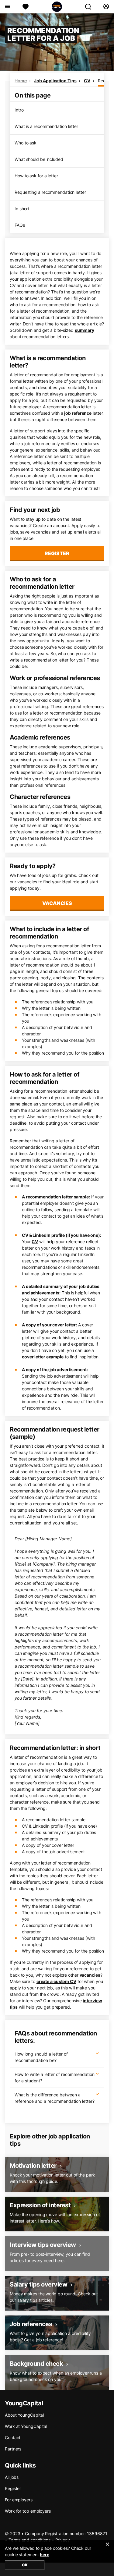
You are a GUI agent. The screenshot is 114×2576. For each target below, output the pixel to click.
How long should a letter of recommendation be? (41, 2057)
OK (25, 2565)
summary (85, 330)
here (45, 2555)
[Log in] (106, 7)
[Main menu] (7, 7)
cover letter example (43, 1357)
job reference (78, 413)
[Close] (107, 2548)
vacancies (90, 1975)
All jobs (12, 2477)
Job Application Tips (55, 81)
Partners (13, 2449)
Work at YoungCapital (26, 2426)
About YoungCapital (24, 2415)
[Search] (91, 7)
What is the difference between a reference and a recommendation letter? (55, 2098)
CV (87, 81)
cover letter (64, 1325)
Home (21, 81)
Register (57, 553)
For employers (19, 2500)
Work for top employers (28, 2511)
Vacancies (57, 903)
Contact (13, 2438)
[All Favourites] (26, 7)
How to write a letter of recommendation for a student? (55, 2077)
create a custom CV (56, 1981)
